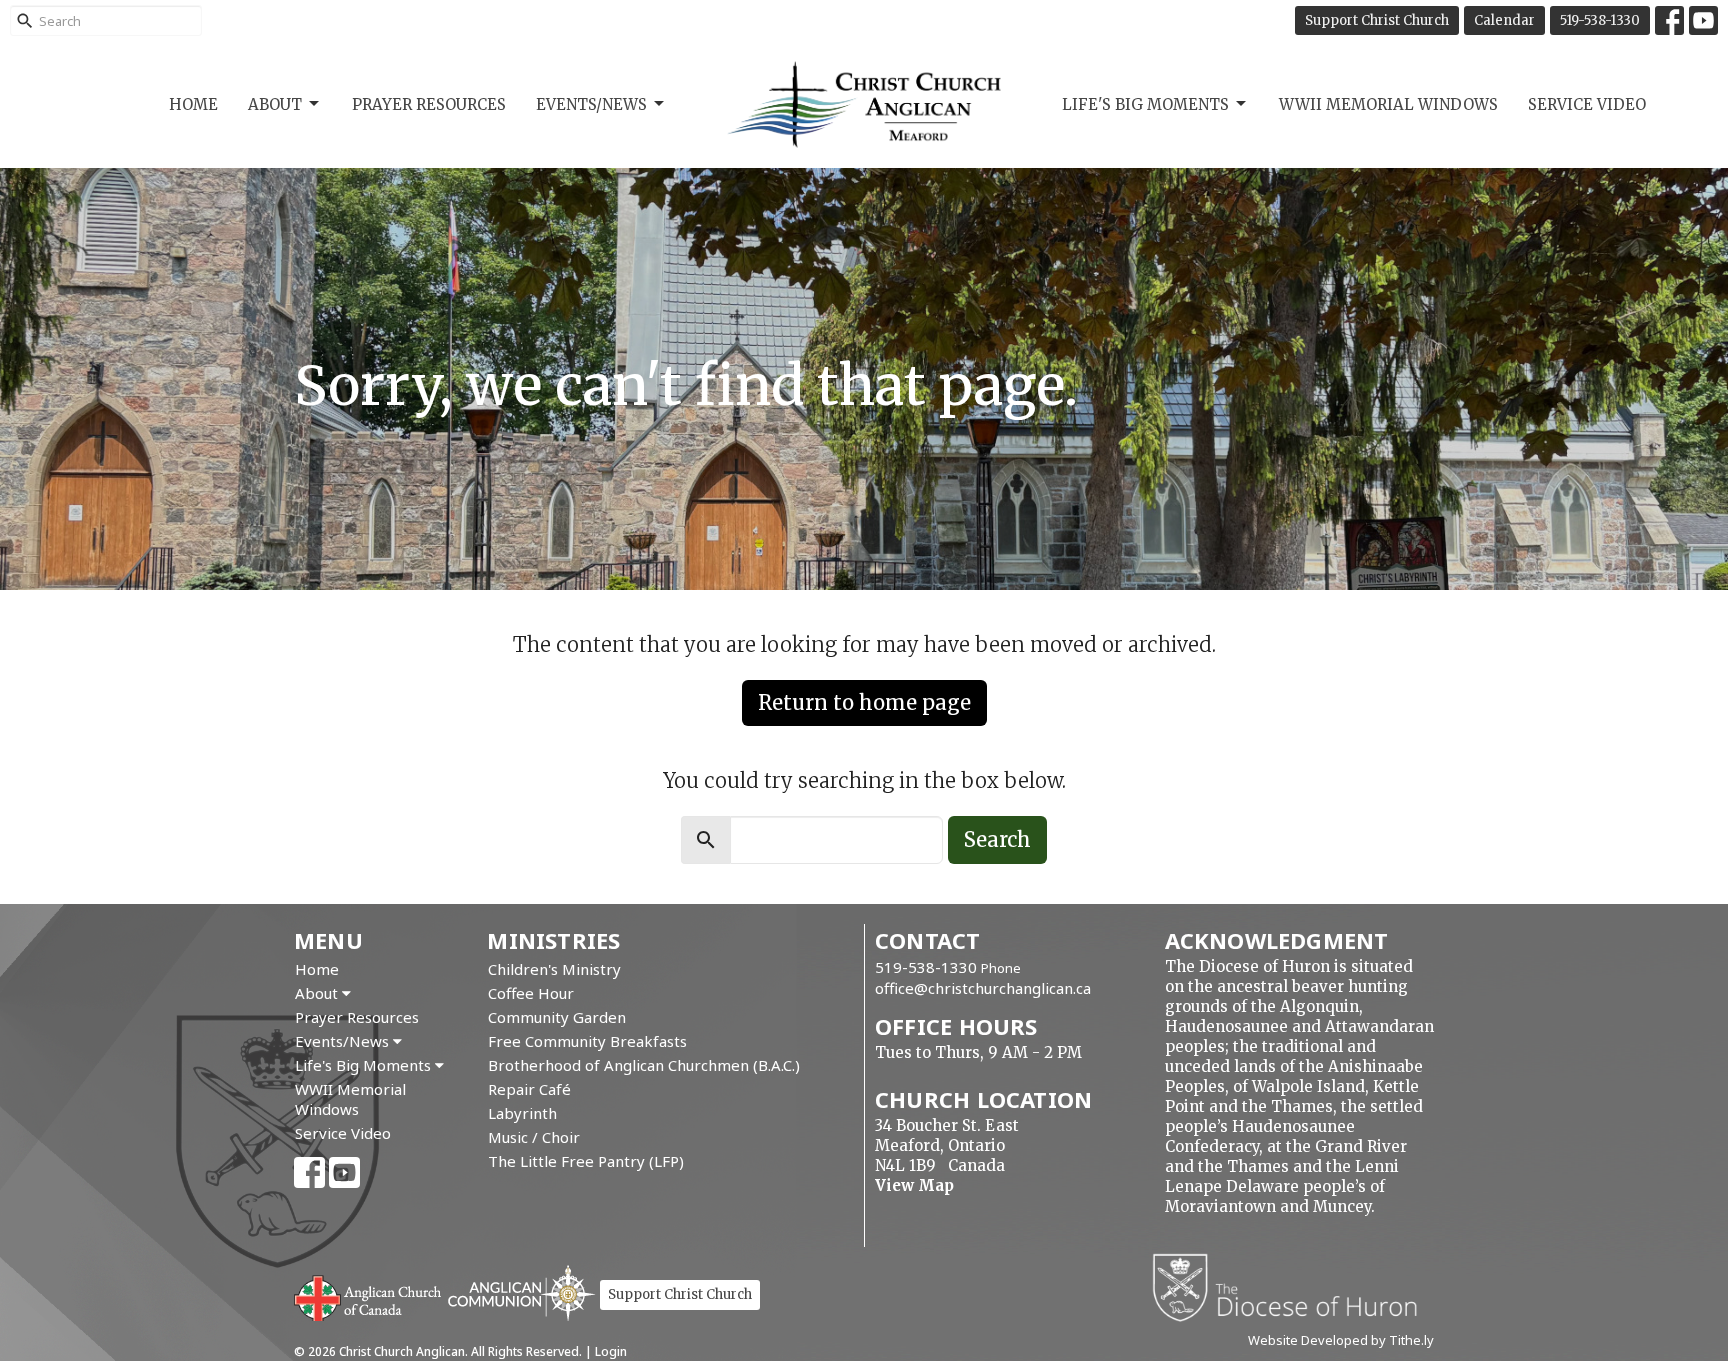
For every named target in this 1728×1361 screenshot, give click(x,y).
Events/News (591, 104)
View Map (914, 1185)
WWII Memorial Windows (1388, 104)
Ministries (553, 940)
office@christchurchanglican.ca (983, 988)
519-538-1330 (1600, 20)
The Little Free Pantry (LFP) (586, 1161)
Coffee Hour (531, 993)
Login (611, 1351)
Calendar (1504, 20)
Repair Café (529, 1089)
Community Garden (557, 1017)
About (275, 104)
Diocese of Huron (1292, 1287)
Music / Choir (534, 1137)
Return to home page (864, 702)
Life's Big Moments (1145, 104)
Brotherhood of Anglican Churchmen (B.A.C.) (644, 1065)
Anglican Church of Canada (368, 1296)
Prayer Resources (429, 104)
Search (997, 839)
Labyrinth (522, 1113)
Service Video (1587, 104)
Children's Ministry (554, 969)
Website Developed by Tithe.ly (1341, 1340)
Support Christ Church (1377, 20)
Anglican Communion (521, 1292)
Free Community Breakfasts (587, 1041)
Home (193, 104)
